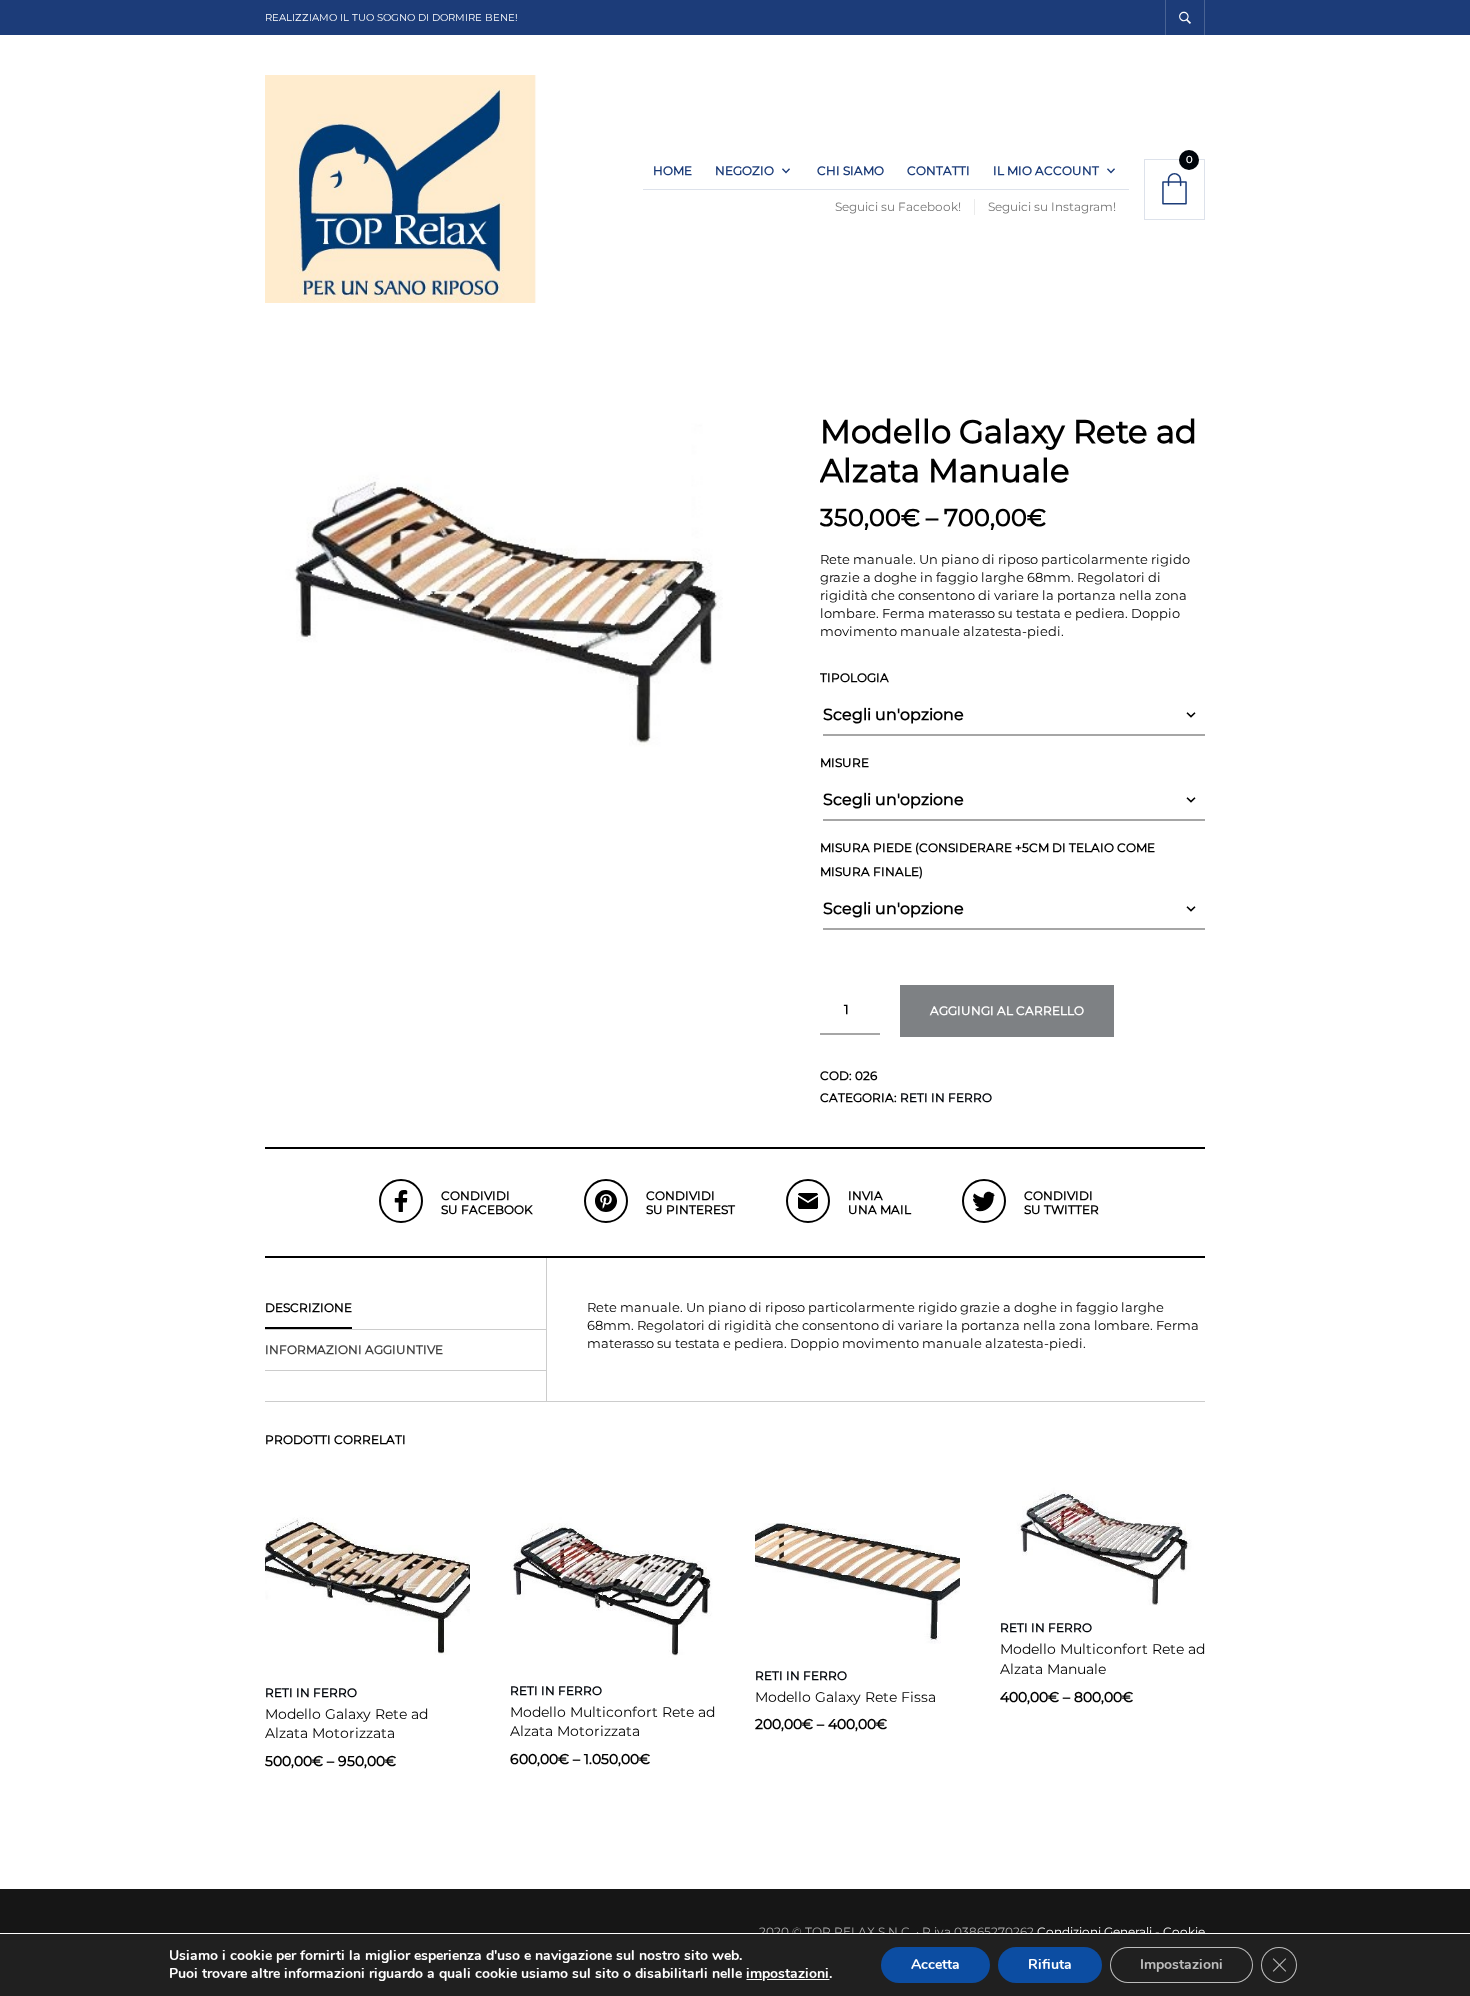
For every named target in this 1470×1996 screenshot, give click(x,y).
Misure (844, 762)
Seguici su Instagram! (1052, 206)
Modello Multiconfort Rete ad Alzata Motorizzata (612, 1722)
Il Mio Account (1046, 170)
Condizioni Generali (1094, 1931)
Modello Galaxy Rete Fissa (845, 1697)
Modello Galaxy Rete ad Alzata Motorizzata (346, 1724)
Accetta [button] (935, 1964)
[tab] (405, 1309)
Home (672, 170)
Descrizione (308, 1307)
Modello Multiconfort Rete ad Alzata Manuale (1102, 1659)
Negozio (744, 170)
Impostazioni (1181, 1964)
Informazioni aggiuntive (354, 1349)
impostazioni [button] (787, 1973)
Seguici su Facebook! (898, 206)
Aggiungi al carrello (1007, 1010)
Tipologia (854, 677)
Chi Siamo (850, 170)
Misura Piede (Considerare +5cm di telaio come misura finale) (987, 859)
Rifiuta (1050, 1964)
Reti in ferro (946, 1097)
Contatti (938, 170)
